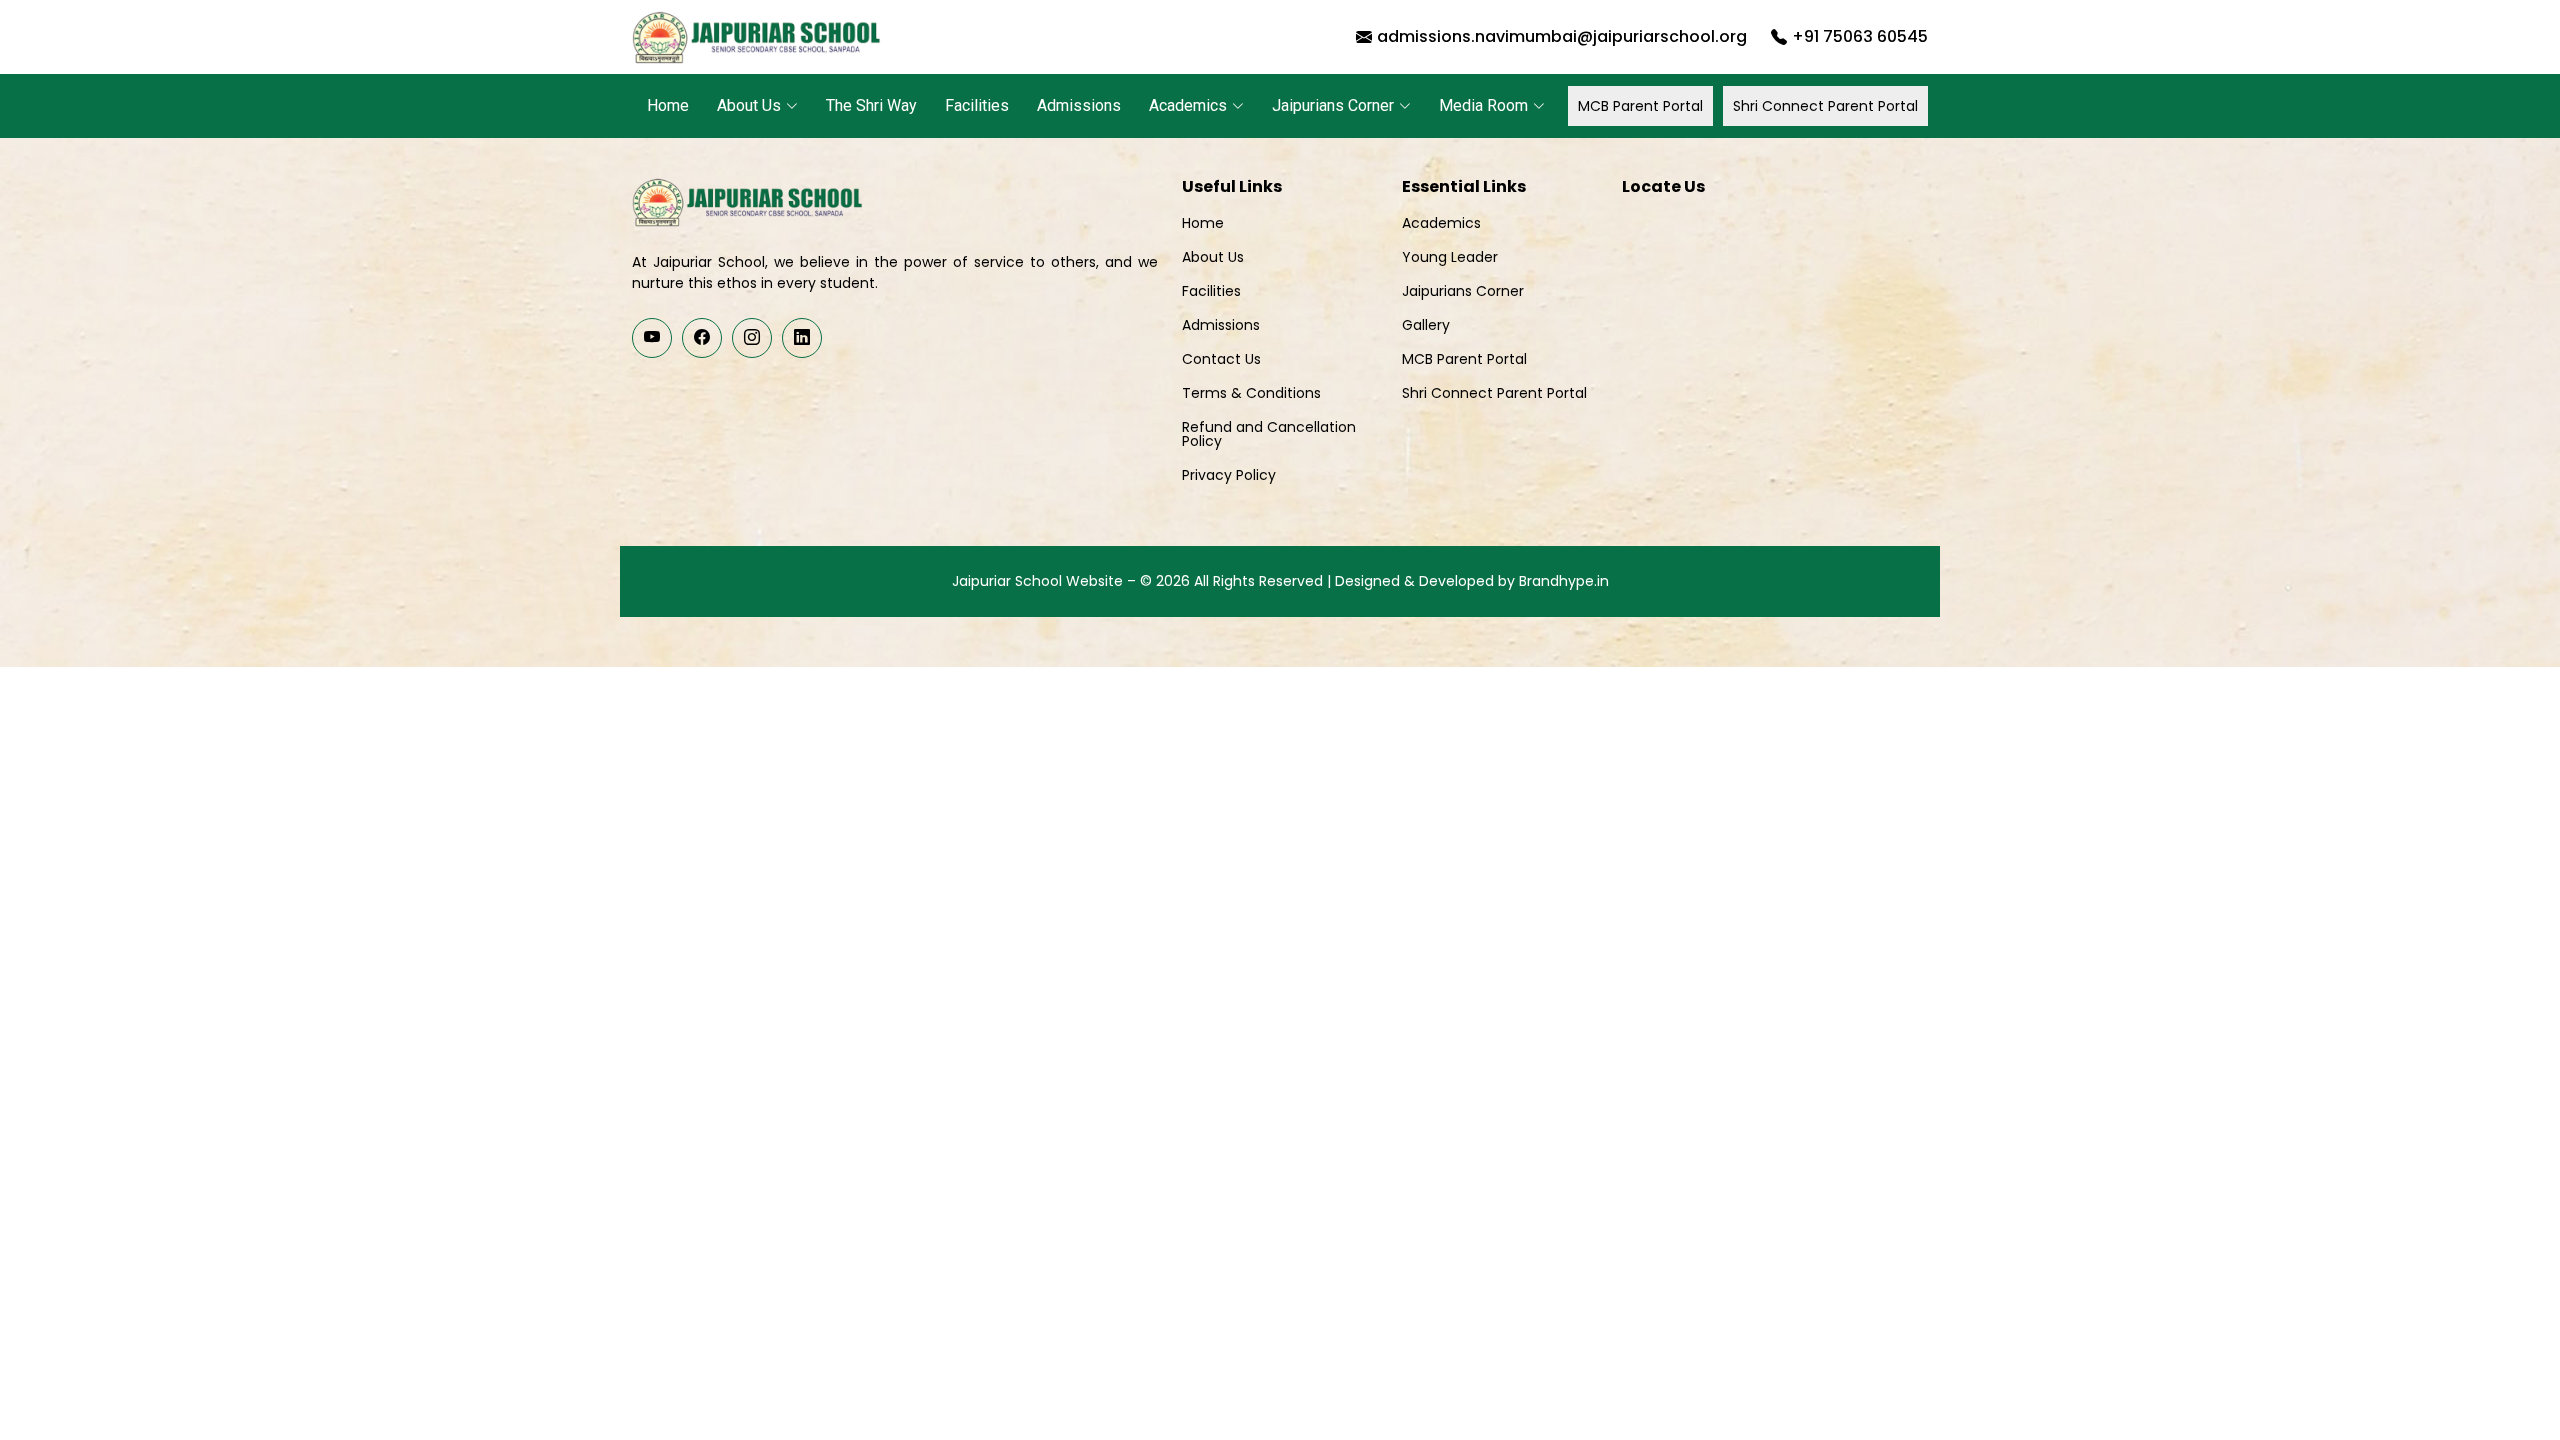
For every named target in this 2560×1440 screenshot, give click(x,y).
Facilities (977, 105)
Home (668, 105)
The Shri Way (871, 105)
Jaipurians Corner (1463, 291)
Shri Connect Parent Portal (1825, 106)
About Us (1213, 257)
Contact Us (1221, 359)
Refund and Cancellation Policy (1269, 434)
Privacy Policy (1229, 475)
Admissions (1079, 105)
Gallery (1426, 325)
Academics (1441, 223)
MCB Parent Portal (1640, 106)
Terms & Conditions (1251, 393)
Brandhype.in (1564, 581)
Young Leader (1450, 257)
